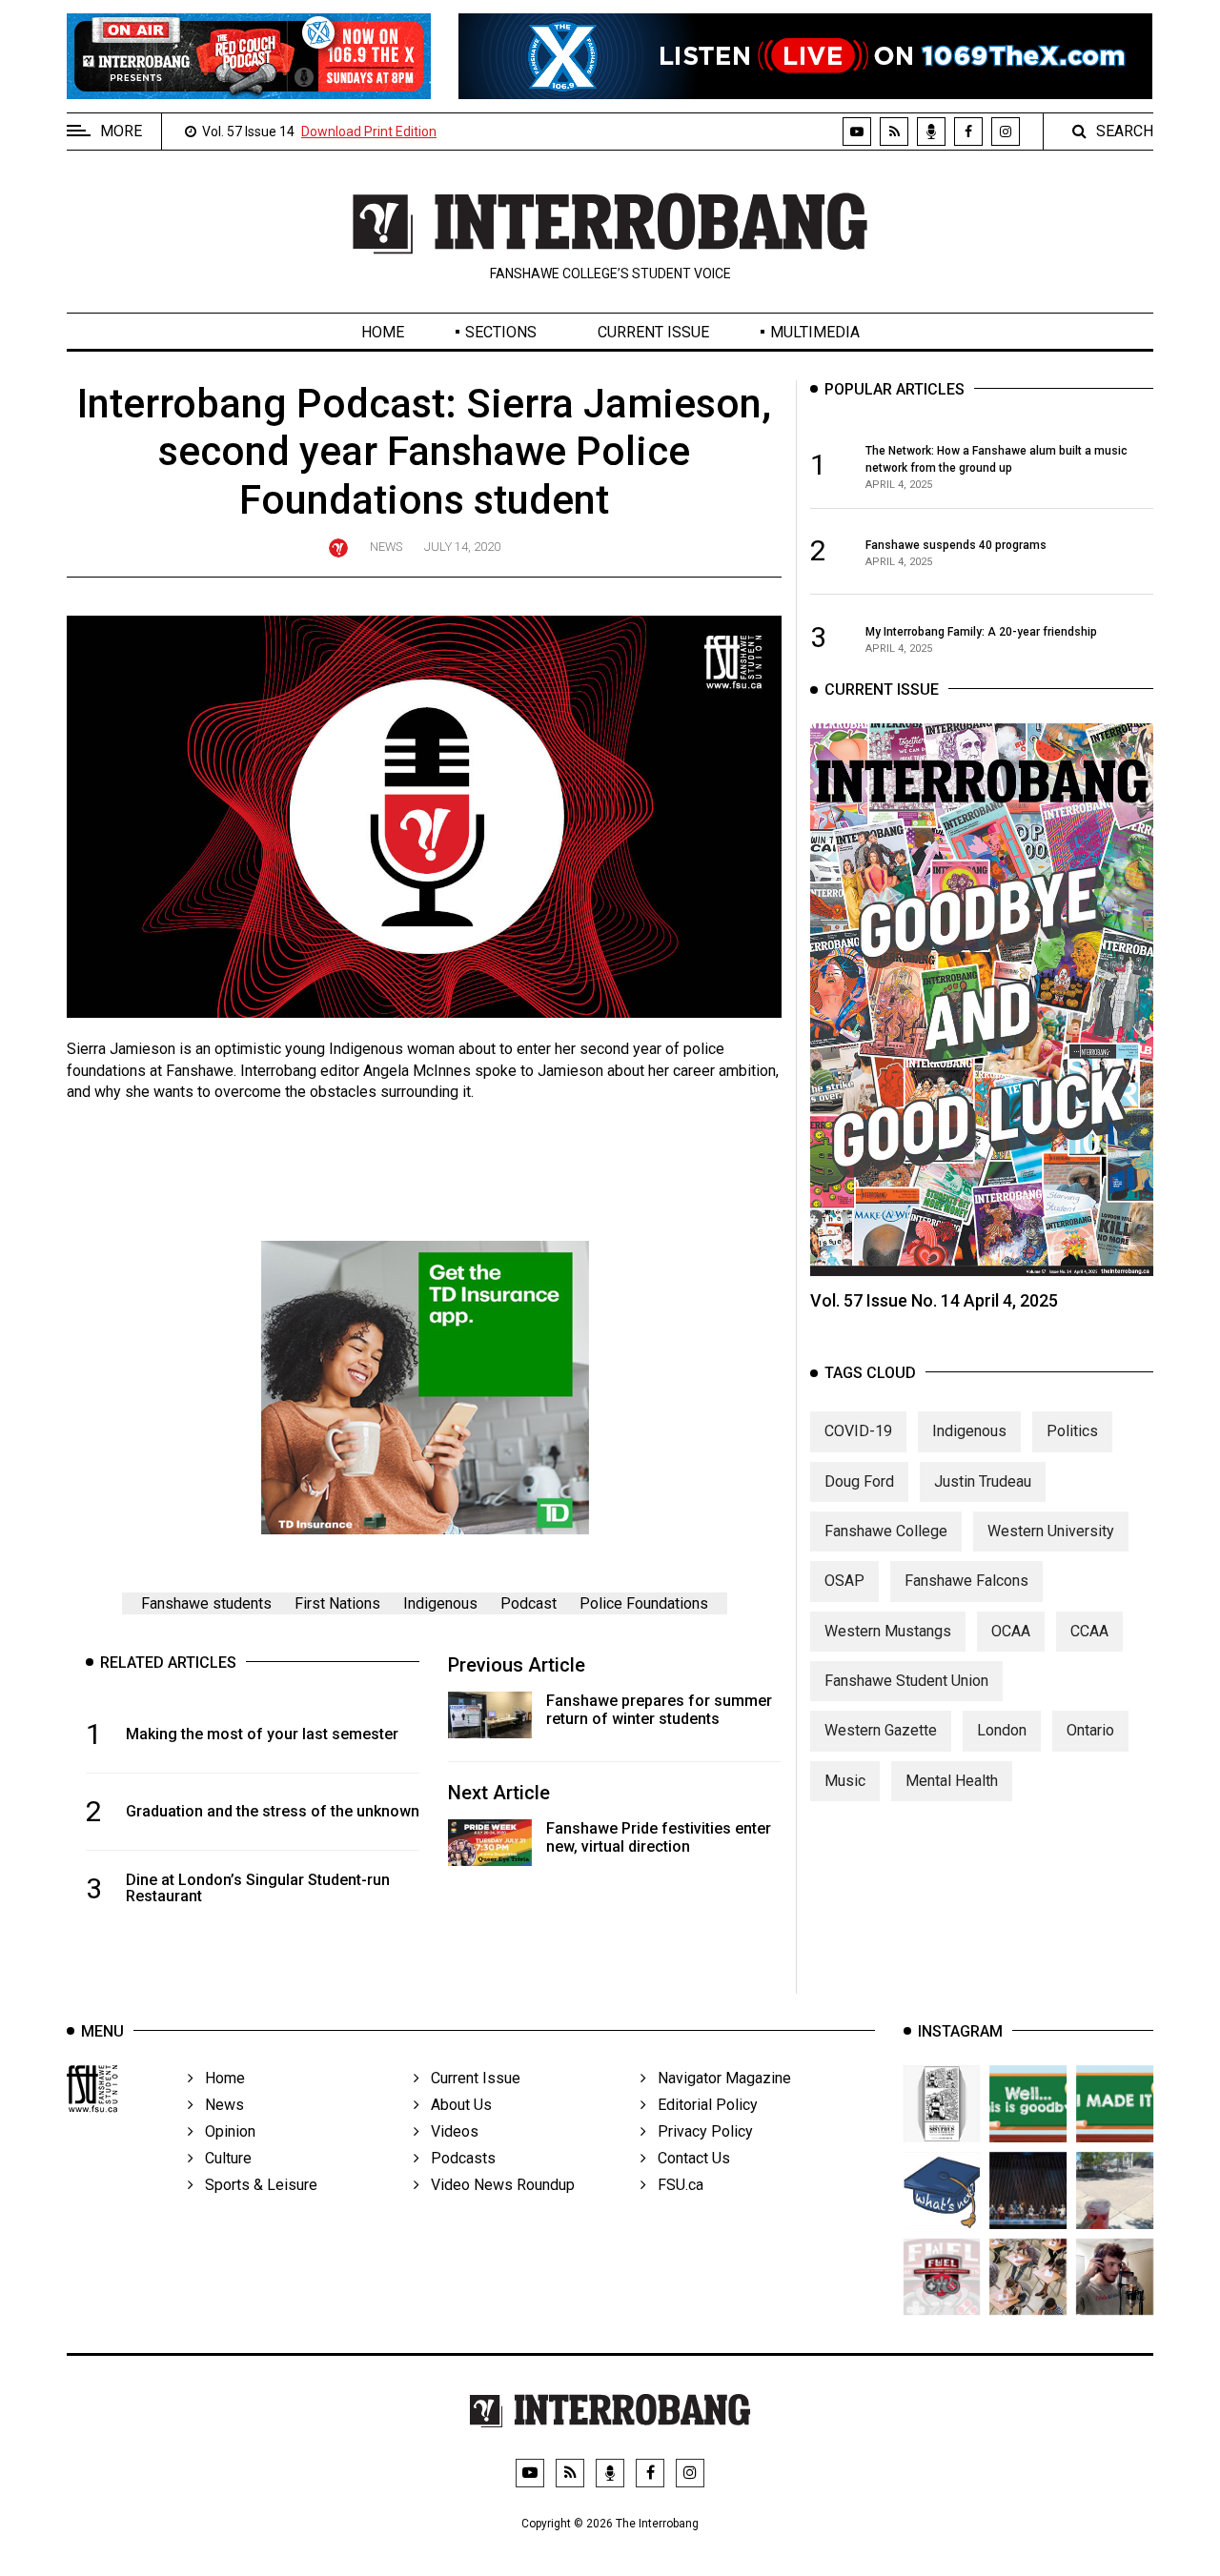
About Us (456, 2105)
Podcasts (457, 2158)
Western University (1051, 1531)
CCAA (1089, 1631)
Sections (501, 332)
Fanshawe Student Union (906, 1681)
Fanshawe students (206, 1603)
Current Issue (653, 332)
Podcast (529, 1603)
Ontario (1090, 1730)
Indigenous (440, 1603)
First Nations (337, 1603)
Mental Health (952, 1781)
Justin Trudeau (983, 1481)
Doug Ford (859, 1481)
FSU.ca (675, 2185)
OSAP (844, 1581)
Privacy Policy (700, 2131)
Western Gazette (881, 1730)
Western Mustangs (888, 1631)
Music (845, 1781)
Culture (223, 2158)
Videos (449, 2131)
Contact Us (688, 2158)
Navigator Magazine (719, 2078)
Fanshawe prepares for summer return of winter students (659, 1710)
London (1002, 1730)
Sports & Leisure (255, 2185)
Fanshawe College (886, 1531)
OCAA (1011, 1631)
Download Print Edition (369, 132)
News (386, 547)
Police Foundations (644, 1603)
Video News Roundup (497, 2185)
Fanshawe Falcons (966, 1581)
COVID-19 (858, 1431)
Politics (1072, 1431)
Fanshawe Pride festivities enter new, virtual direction (659, 1837)
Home (383, 332)
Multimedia (815, 332)
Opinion (224, 2131)
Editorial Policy (702, 2105)
